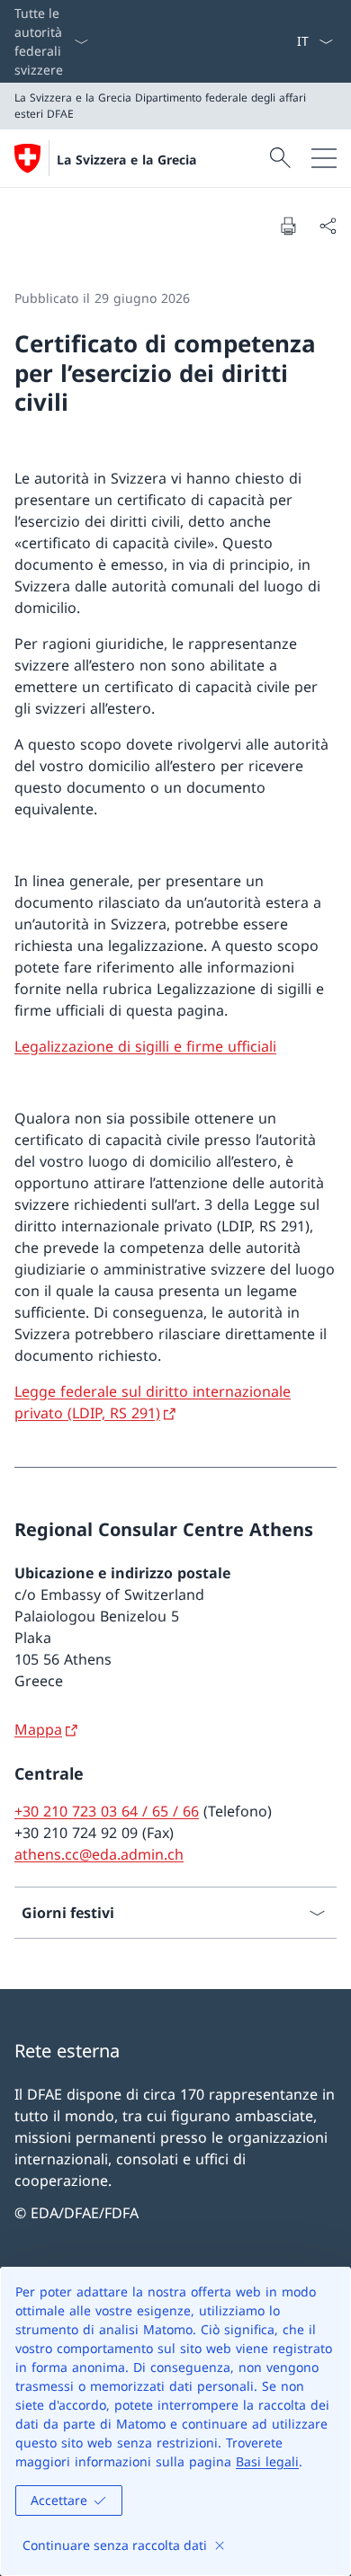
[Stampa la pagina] (288, 226)
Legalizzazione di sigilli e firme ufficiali (145, 1046)
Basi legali (267, 2461)
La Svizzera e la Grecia (126, 160)
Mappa (38, 1729)
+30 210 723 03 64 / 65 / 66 (107, 1811)
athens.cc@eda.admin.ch (99, 1854)
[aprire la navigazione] (324, 158)
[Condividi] (328, 226)
